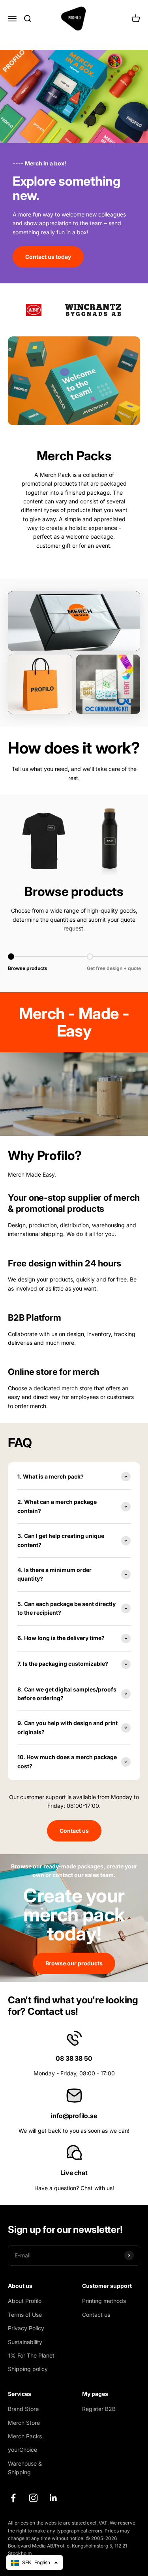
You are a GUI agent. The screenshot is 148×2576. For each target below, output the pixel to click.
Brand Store (23, 2409)
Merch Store (24, 2423)
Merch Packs (25, 2436)
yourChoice (22, 2450)
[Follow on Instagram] (33, 2498)
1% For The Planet (31, 2355)
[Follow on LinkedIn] (53, 2498)
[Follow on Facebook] (13, 2498)
